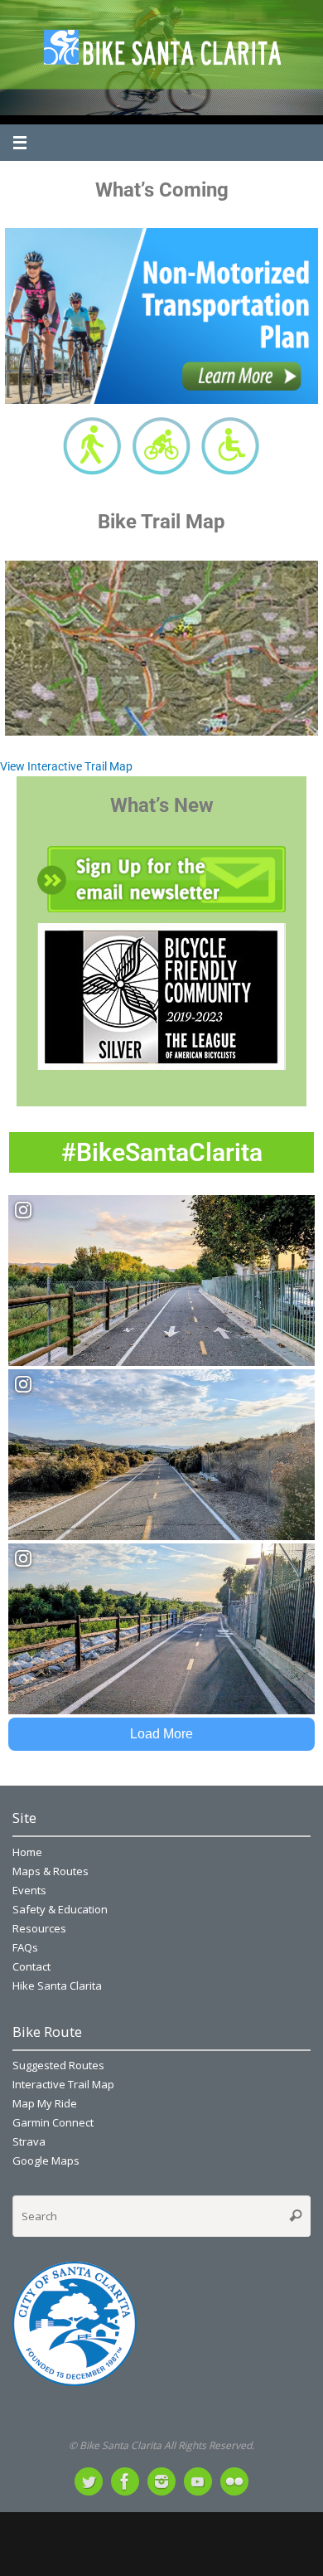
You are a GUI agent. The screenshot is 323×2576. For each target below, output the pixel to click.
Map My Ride (45, 2103)
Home (27, 1852)
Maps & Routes (51, 1871)
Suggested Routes (58, 2065)
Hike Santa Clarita (57, 1985)
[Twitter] (89, 2481)
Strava (29, 2141)
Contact (31, 1966)
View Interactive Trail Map (66, 766)
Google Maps (46, 2160)
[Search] (296, 2216)
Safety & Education (60, 1909)
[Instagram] (161, 2481)
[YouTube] (198, 2481)
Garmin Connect (53, 2122)
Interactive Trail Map (63, 2084)
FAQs (25, 1947)
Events (29, 1890)
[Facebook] (125, 2481)
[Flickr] (234, 2481)
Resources (39, 1928)
